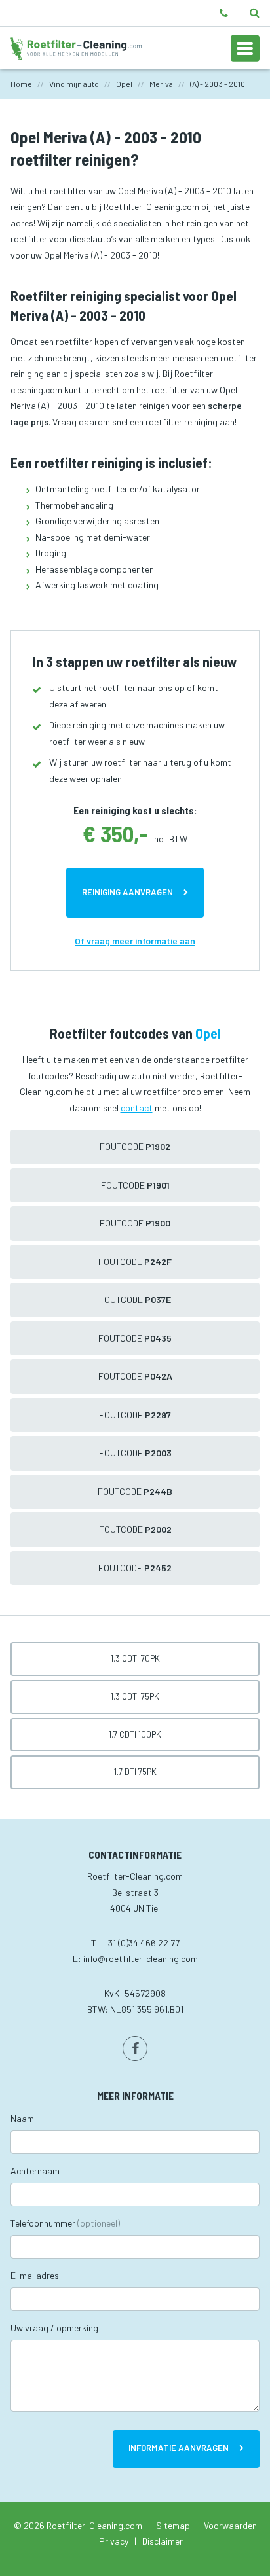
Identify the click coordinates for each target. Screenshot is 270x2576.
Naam (22, 2118)
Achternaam (35, 2171)
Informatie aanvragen (179, 2448)
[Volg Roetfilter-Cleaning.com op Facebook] (135, 2048)
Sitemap (173, 2525)
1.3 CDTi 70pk (135, 1658)
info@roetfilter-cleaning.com (141, 1959)
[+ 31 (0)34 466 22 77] (224, 13)
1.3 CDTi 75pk (135, 1696)
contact (137, 1108)
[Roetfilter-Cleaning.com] (76, 47)
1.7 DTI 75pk (135, 1772)
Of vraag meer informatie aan (135, 941)
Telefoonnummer (65, 2223)
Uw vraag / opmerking (54, 2328)
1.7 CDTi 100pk (135, 1734)
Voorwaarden (230, 2525)
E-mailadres (35, 2275)
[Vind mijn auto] (255, 13)
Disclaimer (163, 2541)
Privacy (114, 2541)
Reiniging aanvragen (127, 892)
